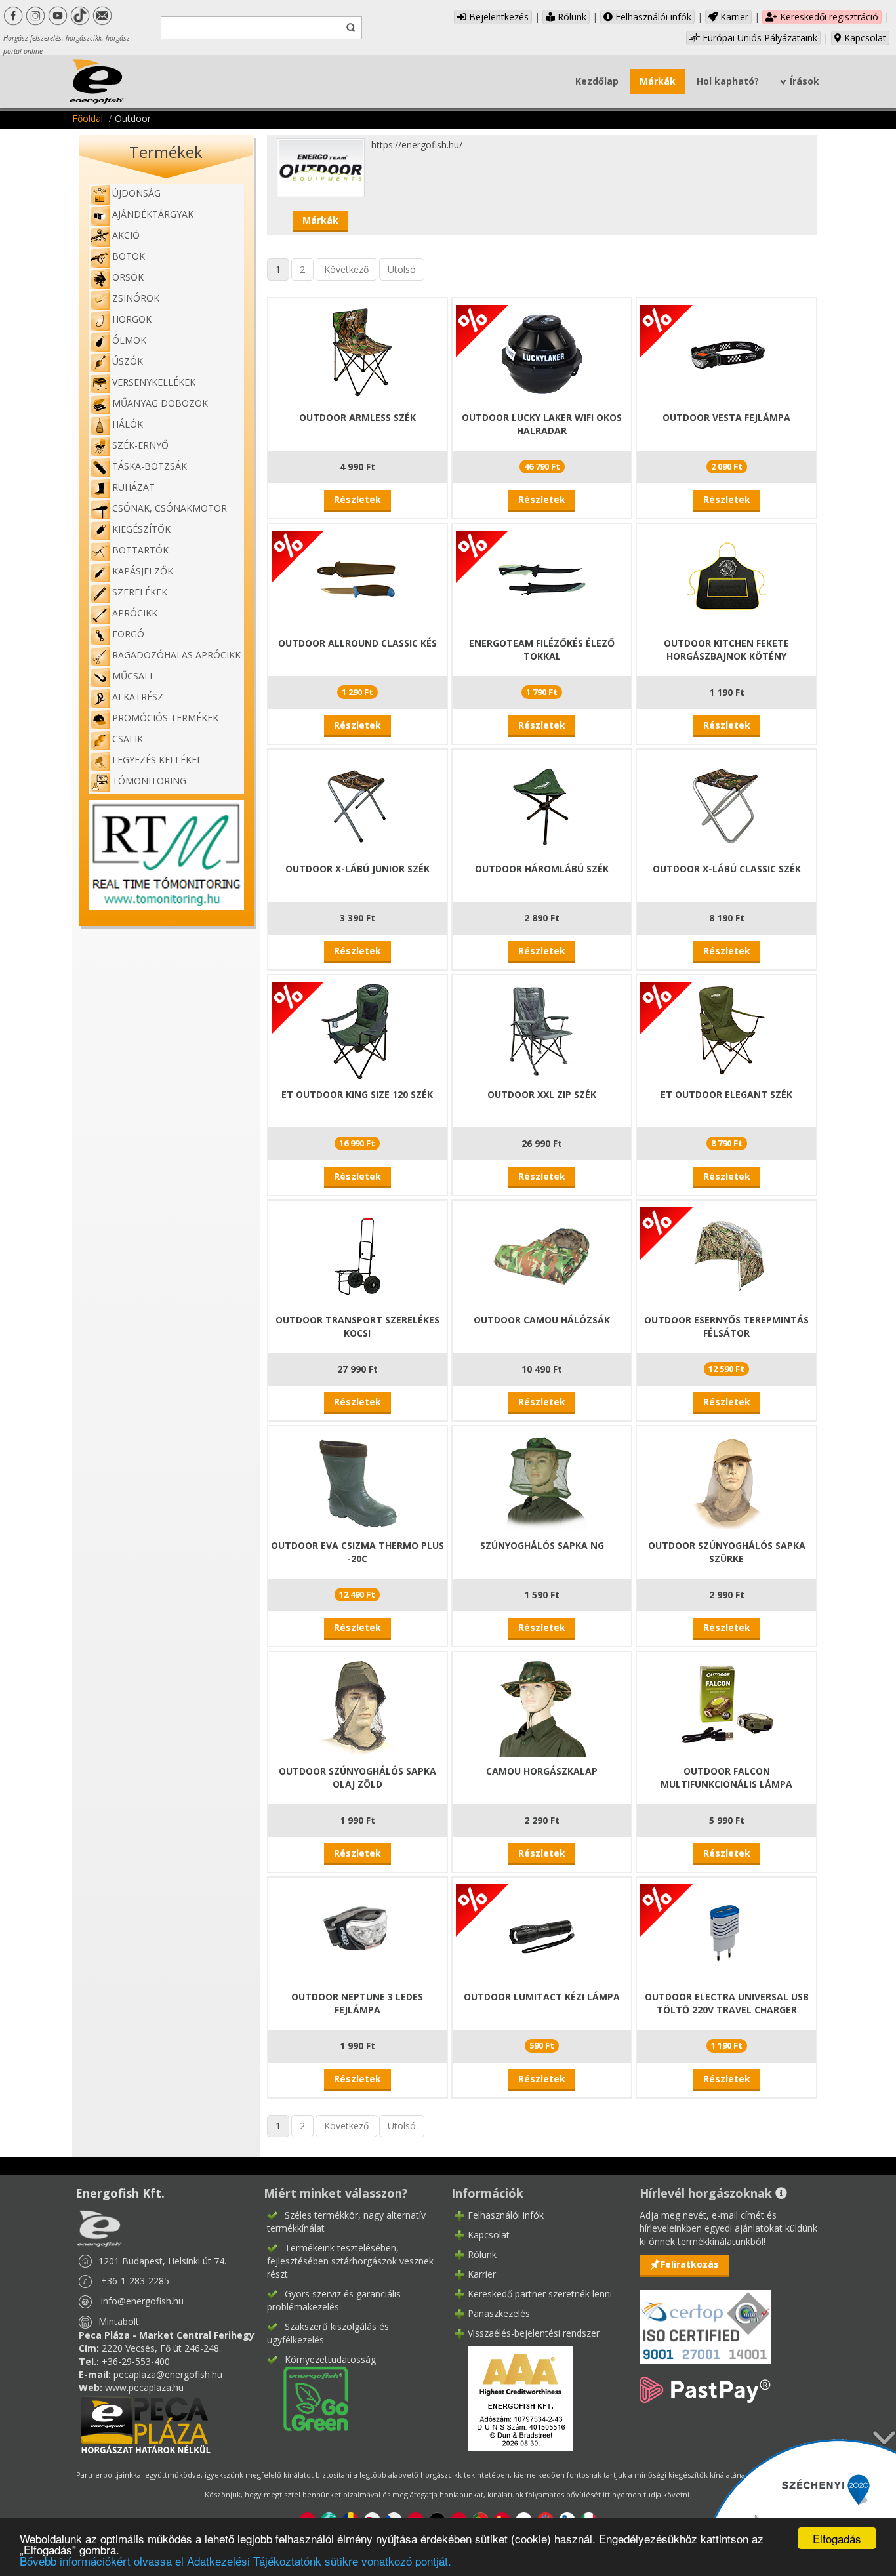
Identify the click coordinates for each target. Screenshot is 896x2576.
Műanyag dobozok (160, 403)
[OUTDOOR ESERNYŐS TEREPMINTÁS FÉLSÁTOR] (727, 1256)
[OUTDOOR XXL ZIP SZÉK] (542, 1030)
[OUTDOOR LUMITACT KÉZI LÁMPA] (542, 1932)
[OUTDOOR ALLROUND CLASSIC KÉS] (357, 579)
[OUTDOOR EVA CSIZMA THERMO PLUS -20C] (357, 1481)
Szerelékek (140, 592)
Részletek (357, 499)
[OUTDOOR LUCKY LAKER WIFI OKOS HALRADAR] (542, 353)
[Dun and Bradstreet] (512, 2397)
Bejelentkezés (498, 17)
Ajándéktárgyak (153, 214)
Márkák (658, 81)
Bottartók (140, 550)
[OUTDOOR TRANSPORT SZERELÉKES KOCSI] (357, 1256)
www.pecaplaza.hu (144, 2387)
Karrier (733, 17)
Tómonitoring (149, 781)
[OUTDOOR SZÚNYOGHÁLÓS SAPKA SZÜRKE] (727, 1481)
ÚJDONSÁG (136, 193)
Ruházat (133, 487)
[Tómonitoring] (166, 854)
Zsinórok (136, 298)
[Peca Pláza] (146, 2424)
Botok (129, 256)
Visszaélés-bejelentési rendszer (534, 2333)
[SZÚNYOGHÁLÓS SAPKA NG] (542, 1481)
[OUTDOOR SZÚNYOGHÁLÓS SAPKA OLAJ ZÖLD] (357, 1707)
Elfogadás (837, 2538)
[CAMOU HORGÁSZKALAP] (542, 1707)
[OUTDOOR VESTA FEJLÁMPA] (727, 353)
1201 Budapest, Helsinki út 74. (162, 2261)
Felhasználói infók (652, 17)
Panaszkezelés (499, 2313)
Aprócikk (135, 613)
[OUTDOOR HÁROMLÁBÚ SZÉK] (542, 804)
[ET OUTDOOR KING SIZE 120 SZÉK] (357, 1030)
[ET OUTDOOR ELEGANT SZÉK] (727, 1030)
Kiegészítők (141, 529)
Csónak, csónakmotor (170, 508)
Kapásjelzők (143, 571)
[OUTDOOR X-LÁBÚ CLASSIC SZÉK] (727, 804)
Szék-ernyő (140, 445)
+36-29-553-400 (136, 2361)
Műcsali (132, 676)
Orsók (128, 277)
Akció (126, 235)
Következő (346, 269)
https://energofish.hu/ (417, 145)
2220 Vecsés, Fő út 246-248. (161, 2348)
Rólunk (571, 17)
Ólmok (129, 340)
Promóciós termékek (165, 718)
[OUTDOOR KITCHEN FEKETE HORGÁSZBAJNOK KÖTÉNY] (727, 579)
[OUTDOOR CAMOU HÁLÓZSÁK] (542, 1256)
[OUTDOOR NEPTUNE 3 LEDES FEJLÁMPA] (357, 1932)
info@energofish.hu (142, 2301)
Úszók (128, 361)
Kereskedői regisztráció (828, 17)
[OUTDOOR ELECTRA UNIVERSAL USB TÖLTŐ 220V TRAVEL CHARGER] (727, 1932)
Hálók (128, 424)
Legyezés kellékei (156, 760)
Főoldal (88, 118)
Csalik (128, 739)
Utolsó (402, 269)
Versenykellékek (154, 382)
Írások (804, 81)
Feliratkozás (690, 2264)
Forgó (128, 634)
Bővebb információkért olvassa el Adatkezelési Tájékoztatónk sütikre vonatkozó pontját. (235, 2561)
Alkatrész (138, 697)
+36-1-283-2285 (135, 2281)
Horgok (132, 319)
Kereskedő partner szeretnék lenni (540, 2294)
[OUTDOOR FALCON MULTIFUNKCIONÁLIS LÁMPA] (727, 1707)
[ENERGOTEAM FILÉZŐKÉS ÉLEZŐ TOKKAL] (542, 579)
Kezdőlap (597, 81)
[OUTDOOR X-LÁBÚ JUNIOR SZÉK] (357, 804)
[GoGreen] (308, 2397)
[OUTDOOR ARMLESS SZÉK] (357, 353)
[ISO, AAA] (705, 2319)
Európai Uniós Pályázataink (759, 38)
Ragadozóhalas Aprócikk (176, 655)
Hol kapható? (728, 81)
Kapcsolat (864, 38)
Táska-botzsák (150, 466)
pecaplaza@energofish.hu (168, 2374)
